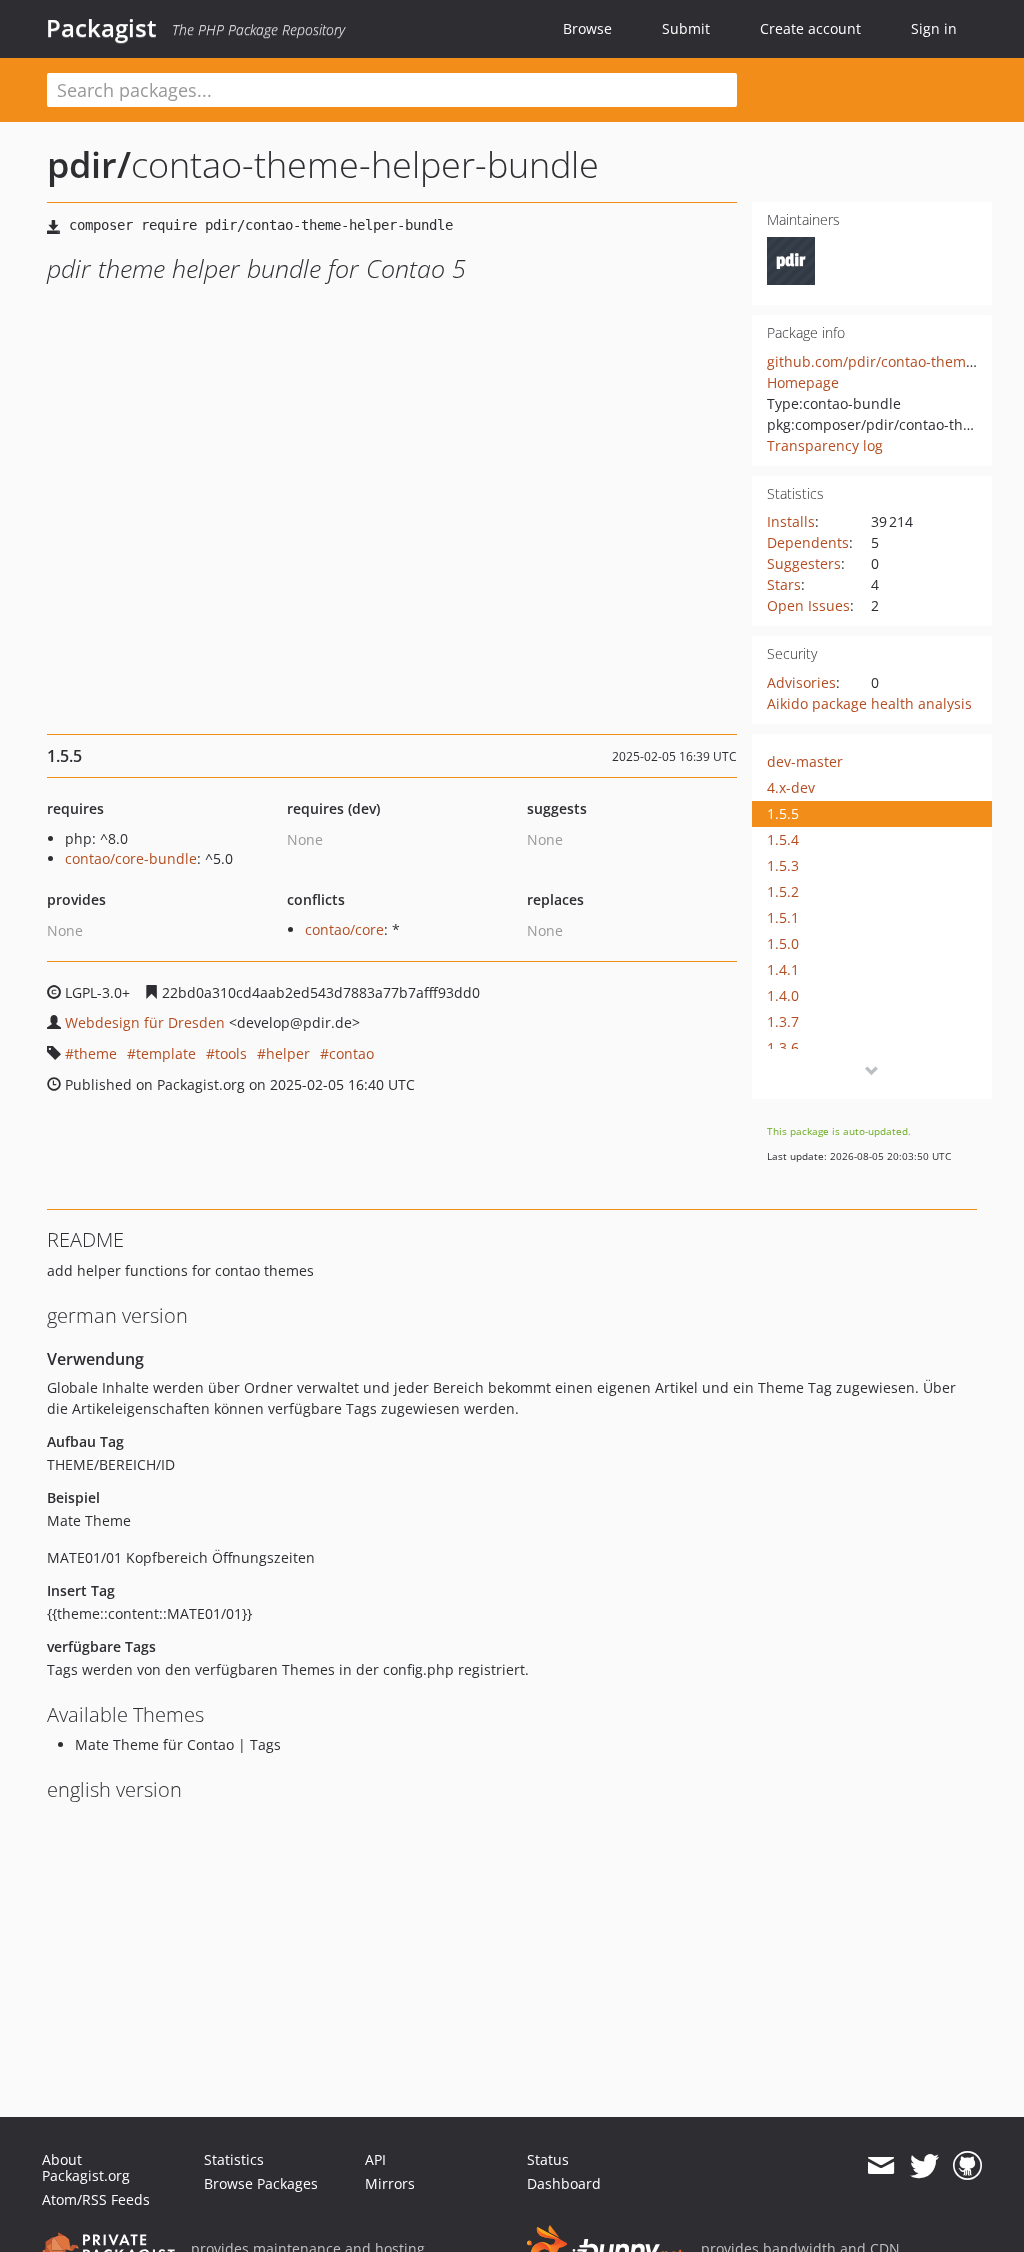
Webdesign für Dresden (145, 1022)
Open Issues (808, 605)
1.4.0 (783, 995)
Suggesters (804, 563)
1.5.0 (783, 943)
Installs (791, 521)
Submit (686, 28)
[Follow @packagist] (924, 2166)
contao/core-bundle (131, 858)
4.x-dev (791, 787)
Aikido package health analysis (869, 703)
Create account (810, 28)
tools (231, 1053)
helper (288, 1053)
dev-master (805, 761)
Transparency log (825, 445)
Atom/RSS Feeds (96, 2199)
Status (548, 2159)
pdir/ (89, 164)
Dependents (808, 542)
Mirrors (390, 2183)
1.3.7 (783, 1021)
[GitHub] (967, 2166)
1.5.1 (783, 917)
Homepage (803, 382)
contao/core (344, 929)
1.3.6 (783, 1047)
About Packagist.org (86, 2167)
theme (95, 1053)
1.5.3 (783, 865)
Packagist (101, 28)
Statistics (234, 2159)
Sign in (934, 28)
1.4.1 (783, 969)
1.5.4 (783, 839)
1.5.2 (783, 891)
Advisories (801, 682)
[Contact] (880, 2166)
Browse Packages (261, 2183)
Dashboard (564, 2183)
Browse (587, 28)
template (166, 1053)
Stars (784, 584)
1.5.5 (783, 813)
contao (351, 1053)
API (375, 2159)
